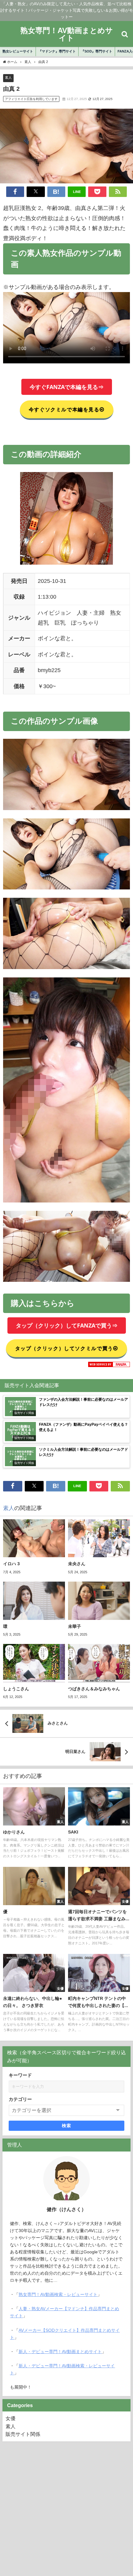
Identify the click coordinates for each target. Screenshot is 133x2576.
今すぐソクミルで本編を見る (64, 409)
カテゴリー (20, 2099)
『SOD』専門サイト (97, 51)
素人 (8, 77)
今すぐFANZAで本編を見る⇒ (67, 387)
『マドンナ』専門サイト (57, 51)
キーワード (20, 2075)
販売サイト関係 (23, 2434)
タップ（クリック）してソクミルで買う (64, 1348)
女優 (11, 2418)
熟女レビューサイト (18, 51)
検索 (67, 2126)
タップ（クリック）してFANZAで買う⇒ (67, 1325)
